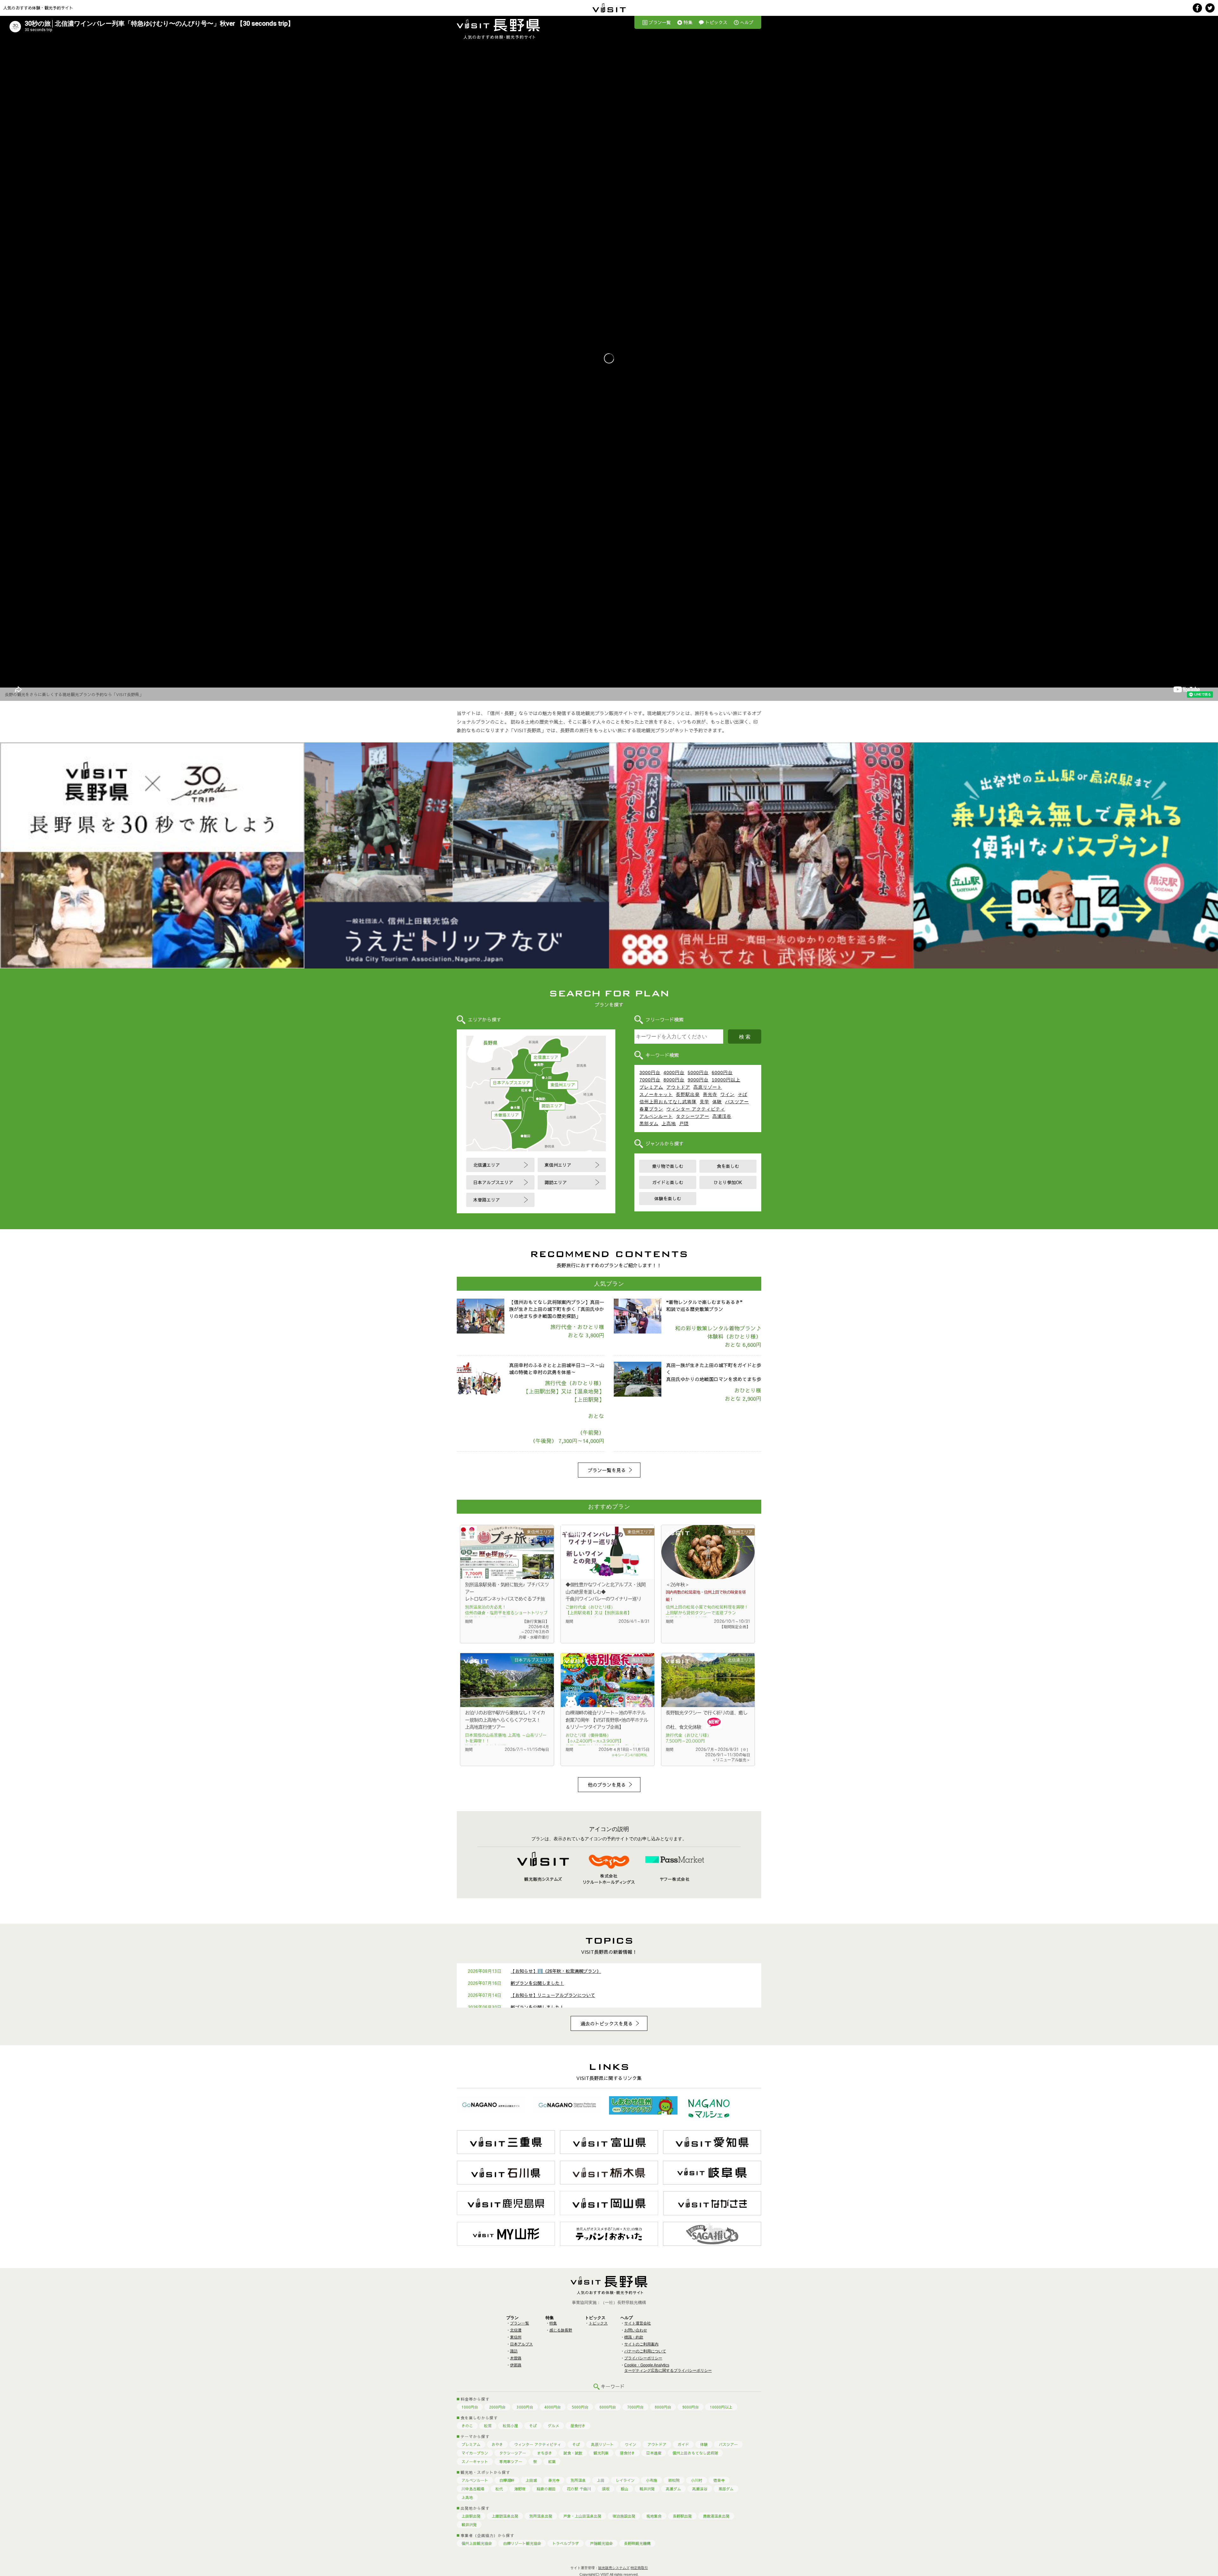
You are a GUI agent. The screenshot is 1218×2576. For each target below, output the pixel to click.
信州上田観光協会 (477, 2543)
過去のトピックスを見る (607, 2023)
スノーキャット (656, 1094)
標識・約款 (634, 2337)
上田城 (531, 2480)
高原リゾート (708, 1087)
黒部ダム (649, 1124)
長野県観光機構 (637, 2543)
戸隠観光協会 (601, 2543)
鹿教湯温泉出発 (716, 2516)
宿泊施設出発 (624, 2516)
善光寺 (710, 1094)
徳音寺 (719, 2480)
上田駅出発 (471, 2516)
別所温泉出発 (541, 2516)
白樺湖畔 (507, 2480)
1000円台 (470, 2407)
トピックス (716, 22)
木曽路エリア (507, 1115)
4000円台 (674, 1073)
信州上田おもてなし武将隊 (668, 1102)
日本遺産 (654, 2453)
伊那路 (516, 2365)
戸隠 (684, 1124)
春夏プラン (651, 1109)
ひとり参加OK (728, 1182)
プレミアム (651, 1087)
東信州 (516, 2337)
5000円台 (698, 1073)
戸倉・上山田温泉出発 (582, 2516)
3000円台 (650, 1073)
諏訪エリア (552, 1106)
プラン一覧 (660, 22)
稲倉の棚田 (546, 2489)
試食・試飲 (573, 2453)
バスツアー (737, 1102)
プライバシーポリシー (643, 2358)
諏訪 (514, 2351)
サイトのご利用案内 (641, 2344)
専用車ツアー (511, 2462)
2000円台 (497, 2407)
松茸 (488, 2426)
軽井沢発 (647, 2489)
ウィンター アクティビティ (696, 1109)
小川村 (697, 2480)
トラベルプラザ (566, 2543)
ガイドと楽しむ (668, 1182)
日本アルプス (521, 2344)
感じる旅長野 (561, 2330)
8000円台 (674, 1080)
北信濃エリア (546, 1057)
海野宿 (520, 2489)
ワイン (727, 1094)
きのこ (467, 2426)
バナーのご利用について (645, 2351)
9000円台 (698, 1080)
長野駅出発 (688, 1094)
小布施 (652, 2480)
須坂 (606, 2489)
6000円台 (722, 1073)
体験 (717, 1102)
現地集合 (654, 2516)
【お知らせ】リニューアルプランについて (553, 1995)
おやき (497, 2444)
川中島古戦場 (473, 2489)
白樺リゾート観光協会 (522, 2543)
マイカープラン (475, 2453)
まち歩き (545, 2453)
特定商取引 (639, 2568)
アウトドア (678, 1087)
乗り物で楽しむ (668, 1166)
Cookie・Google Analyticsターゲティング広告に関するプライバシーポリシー (668, 2368)
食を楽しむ (728, 1166)
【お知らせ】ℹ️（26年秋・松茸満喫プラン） (556, 1971)
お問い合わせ (636, 2330)
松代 (499, 2489)
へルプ (747, 22)
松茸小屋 (510, 2426)
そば (743, 1094)
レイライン (625, 2480)
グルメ (553, 2426)
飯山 (625, 2489)
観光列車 (601, 2453)
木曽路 (516, 2358)
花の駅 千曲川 (579, 2489)
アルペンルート (656, 1116)
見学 (704, 1102)
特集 (688, 22)
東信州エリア (563, 1085)
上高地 (669, 1124)
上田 (601, 2480)
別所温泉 (578, 2480)
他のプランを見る (607, 1785)
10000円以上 (726, 1080)
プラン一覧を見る (607, 1470)
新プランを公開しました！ (537, 1983)
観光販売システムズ (614, 2568)
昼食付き (578, 2426)
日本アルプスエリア (511, 1083)
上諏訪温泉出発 (505, 2516)
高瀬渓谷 (722, 1116)
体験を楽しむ (668, 1198)
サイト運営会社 (638, 2323)
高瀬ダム (673, 2489)
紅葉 (552, 2462)
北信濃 (516, 2330)
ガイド (683, 2444)
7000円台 (650, 1080)
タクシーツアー (693, 1116)
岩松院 (674, 2480)
